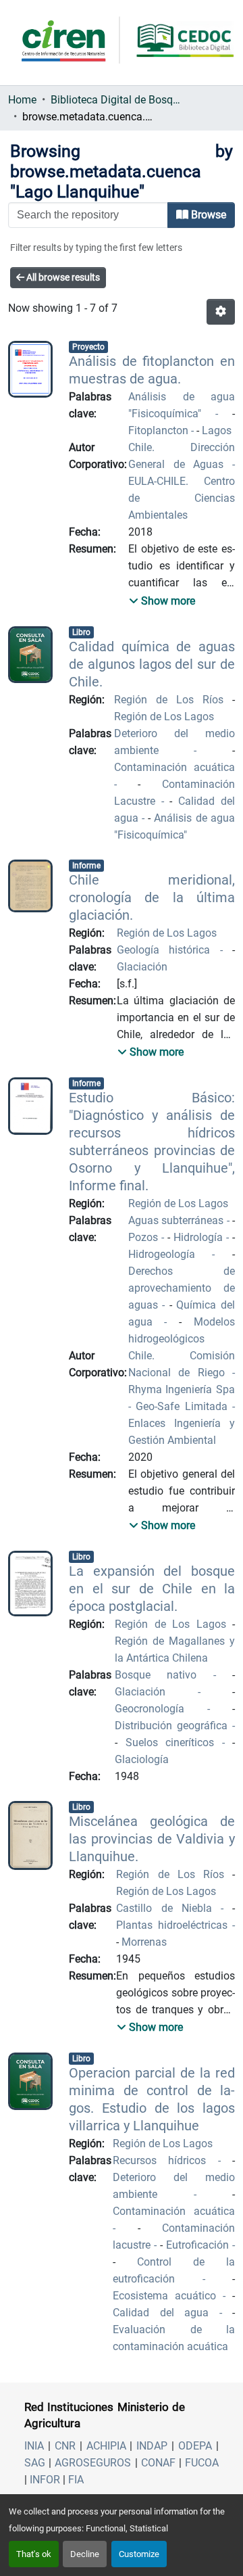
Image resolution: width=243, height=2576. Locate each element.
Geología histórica (168, 950)
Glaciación (142, 967)
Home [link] (22, 100)
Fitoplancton (160, 430)
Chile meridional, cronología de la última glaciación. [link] (152, 897)
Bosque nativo (164, 1675)
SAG (35, 2463)
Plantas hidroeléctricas (174, 1925)
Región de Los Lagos (164, 717)
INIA (34, 2446)
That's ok (34, 2554)
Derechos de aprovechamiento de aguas (182, 1288)
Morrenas (144, 1942)
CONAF (158, 2463)
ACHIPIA (106, 2446)
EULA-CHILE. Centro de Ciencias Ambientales (182, 498)
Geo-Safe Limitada (182, 1406)
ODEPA (195, 2446)
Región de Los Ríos (173, 700)
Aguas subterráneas (178, 1220)
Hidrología (200, 1237)
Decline (85, 2554)
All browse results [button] (62, 277)
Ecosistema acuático (168, 2296)
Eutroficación (199, 2245)
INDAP (152, 2446)
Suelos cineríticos (174, 1742)
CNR (65, 2446)
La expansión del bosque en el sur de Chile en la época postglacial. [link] (152, 1589)
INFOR (45, 2480)
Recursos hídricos (165, 2160)
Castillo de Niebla (168, 1908)
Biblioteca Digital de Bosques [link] (118, 100)
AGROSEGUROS (93, 2463)
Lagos (217, 430)
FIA (76, 2480)
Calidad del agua (166, 2313)
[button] (221, 312)
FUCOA (202, 2463)
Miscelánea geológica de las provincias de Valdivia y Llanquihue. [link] (152, 1839)
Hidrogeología (170, 1254)
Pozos (145, 1237)
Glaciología (142, 1759)
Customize (139, 2554)
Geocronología (161, 1709)
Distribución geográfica (173, 1726)
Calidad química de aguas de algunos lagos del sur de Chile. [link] (152, 664)
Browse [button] (207, 215)
